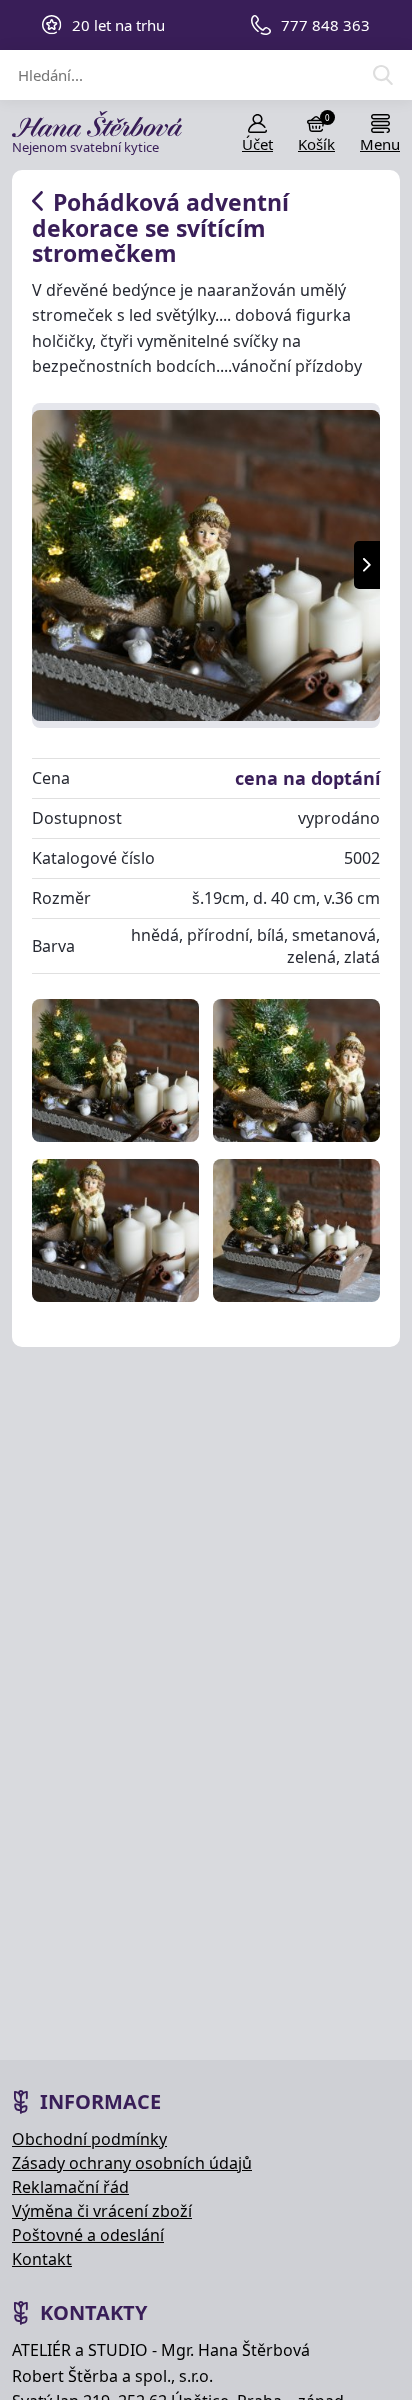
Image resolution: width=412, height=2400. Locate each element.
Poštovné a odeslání (88, 2235)
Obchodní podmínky (89, 2139)
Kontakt (42, 2259)
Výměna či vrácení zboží (102, 2211)
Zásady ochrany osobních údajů (132, 2163)
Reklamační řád (70, 2187)
